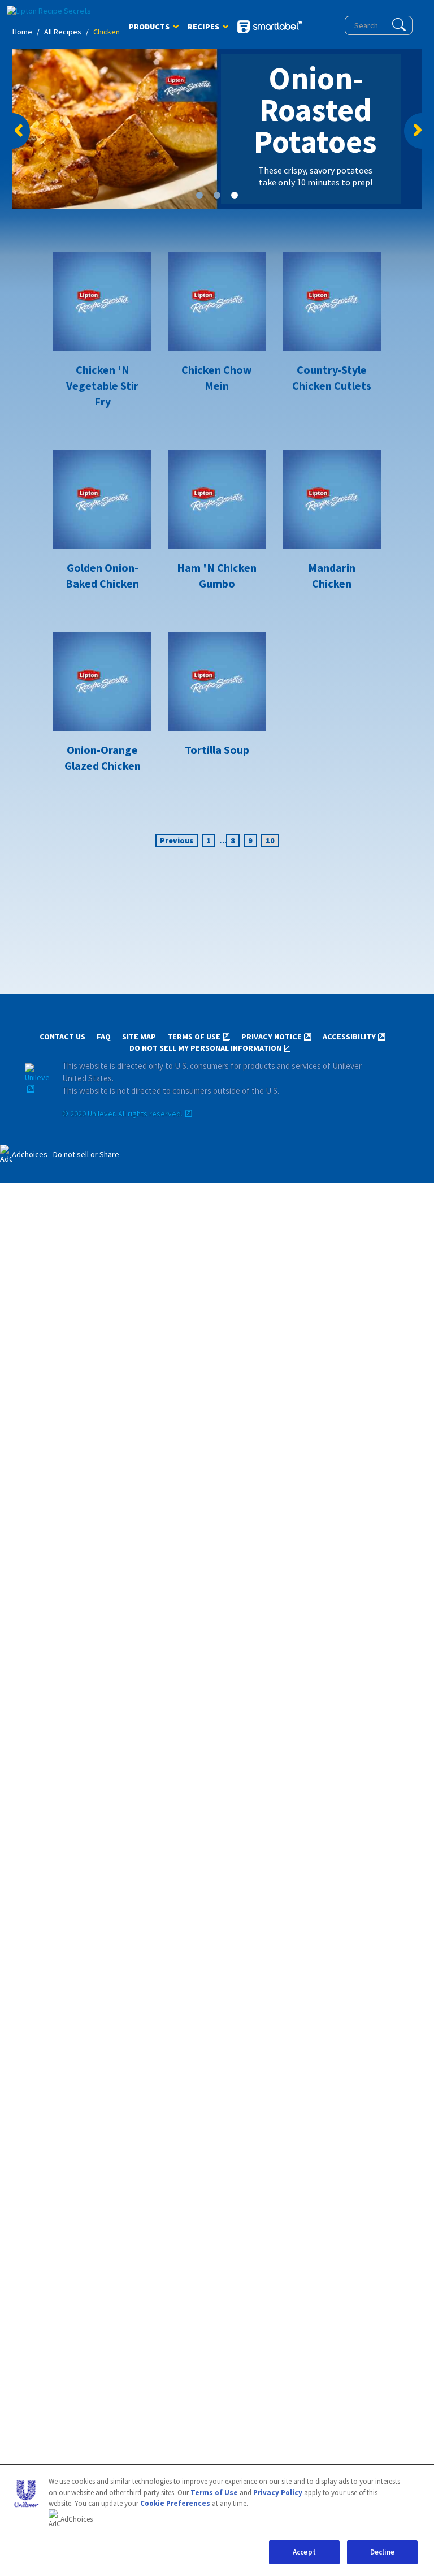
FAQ (104, 1037)
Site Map (139, 1037)
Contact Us (62, 1037)
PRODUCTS (149, 29)
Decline (383, 2552)
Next (412, 131)
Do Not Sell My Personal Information (205, 1048)
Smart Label (270, 28)
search (399, 25)
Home (22, 32)
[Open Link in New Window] (37, 1079)
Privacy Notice (272, 1037)
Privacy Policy (278, 2493)
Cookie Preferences (175, 2503)
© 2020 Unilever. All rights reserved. (122, 1114)
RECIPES (203, 29)
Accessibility (349, 1037)
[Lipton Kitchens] (55, 11)
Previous (22, 131)
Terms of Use (194, 1037)
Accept (304, 2552)
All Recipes (63, 32)
